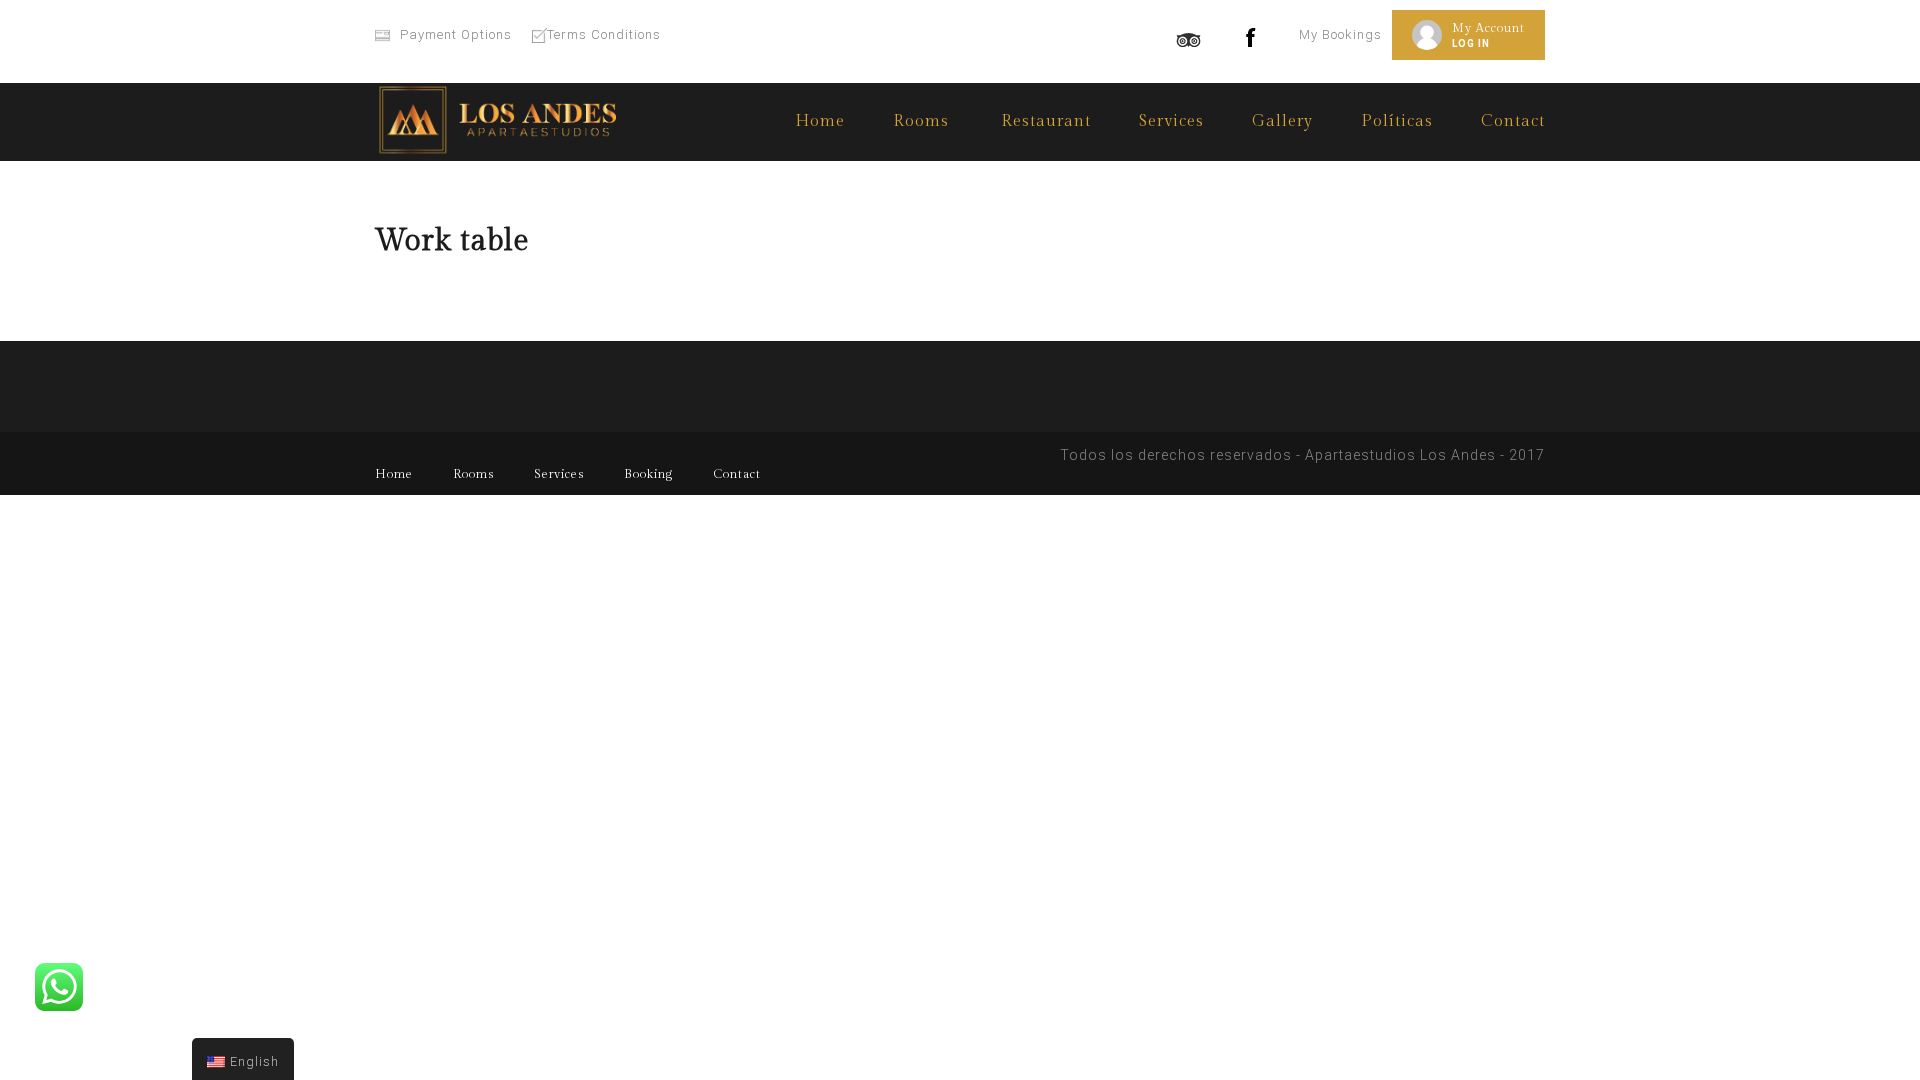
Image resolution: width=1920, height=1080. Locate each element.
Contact (1513, 121)
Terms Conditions (604, 34)
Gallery (1282, 121)
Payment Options (456, 34)
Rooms (473, 474)
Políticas (1397, 121)
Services (1171, 121)
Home (820, 121)
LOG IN (1471, 43)
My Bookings (1340, 34)
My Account (1488, 28)
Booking (648, 474)
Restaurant (1046, 121)
